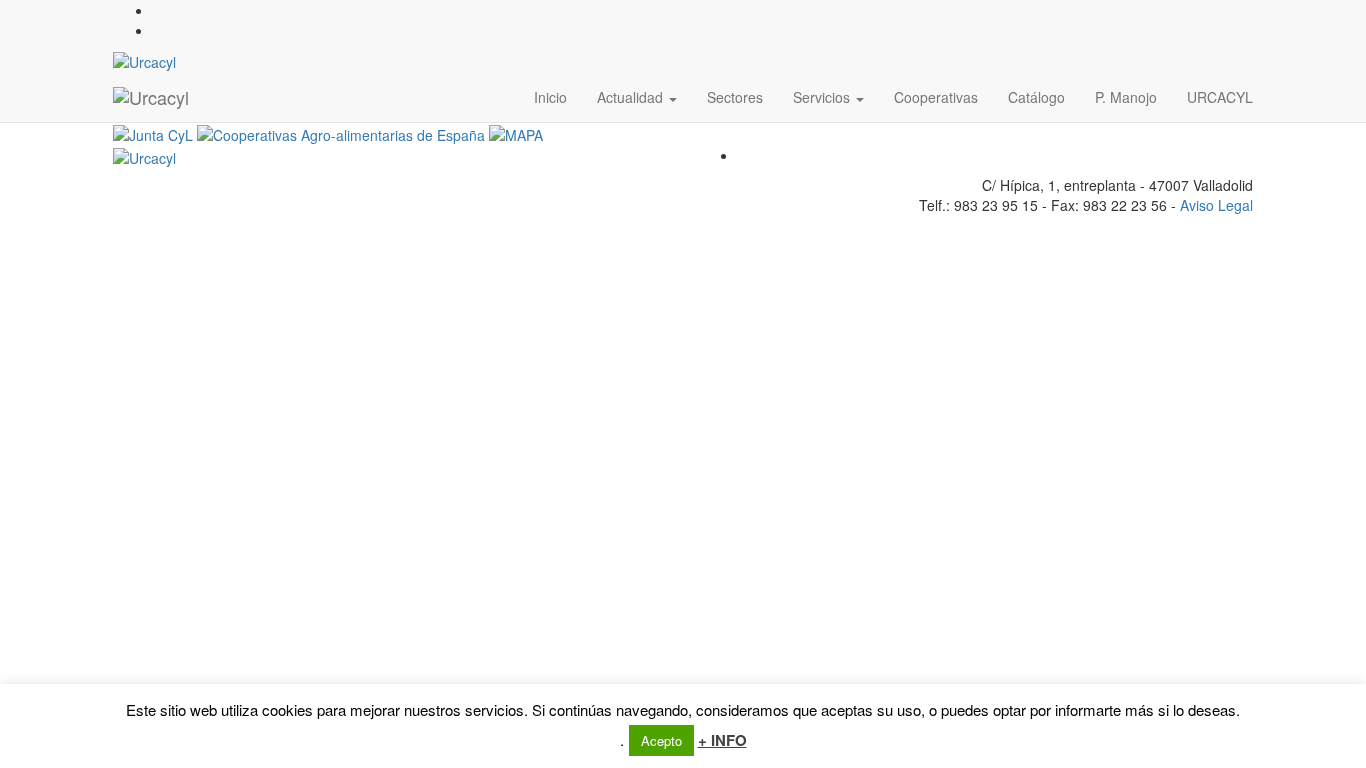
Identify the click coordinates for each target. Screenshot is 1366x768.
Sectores (735, 97)
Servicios (823, 97)
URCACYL (1220, 97)
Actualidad (632, 97)
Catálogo (1036, 97)
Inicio (550, 97)
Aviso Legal (1216, 205)
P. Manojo (1126, 97)
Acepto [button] (661, 740)
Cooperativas (936, 97)
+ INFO (722, 740)
